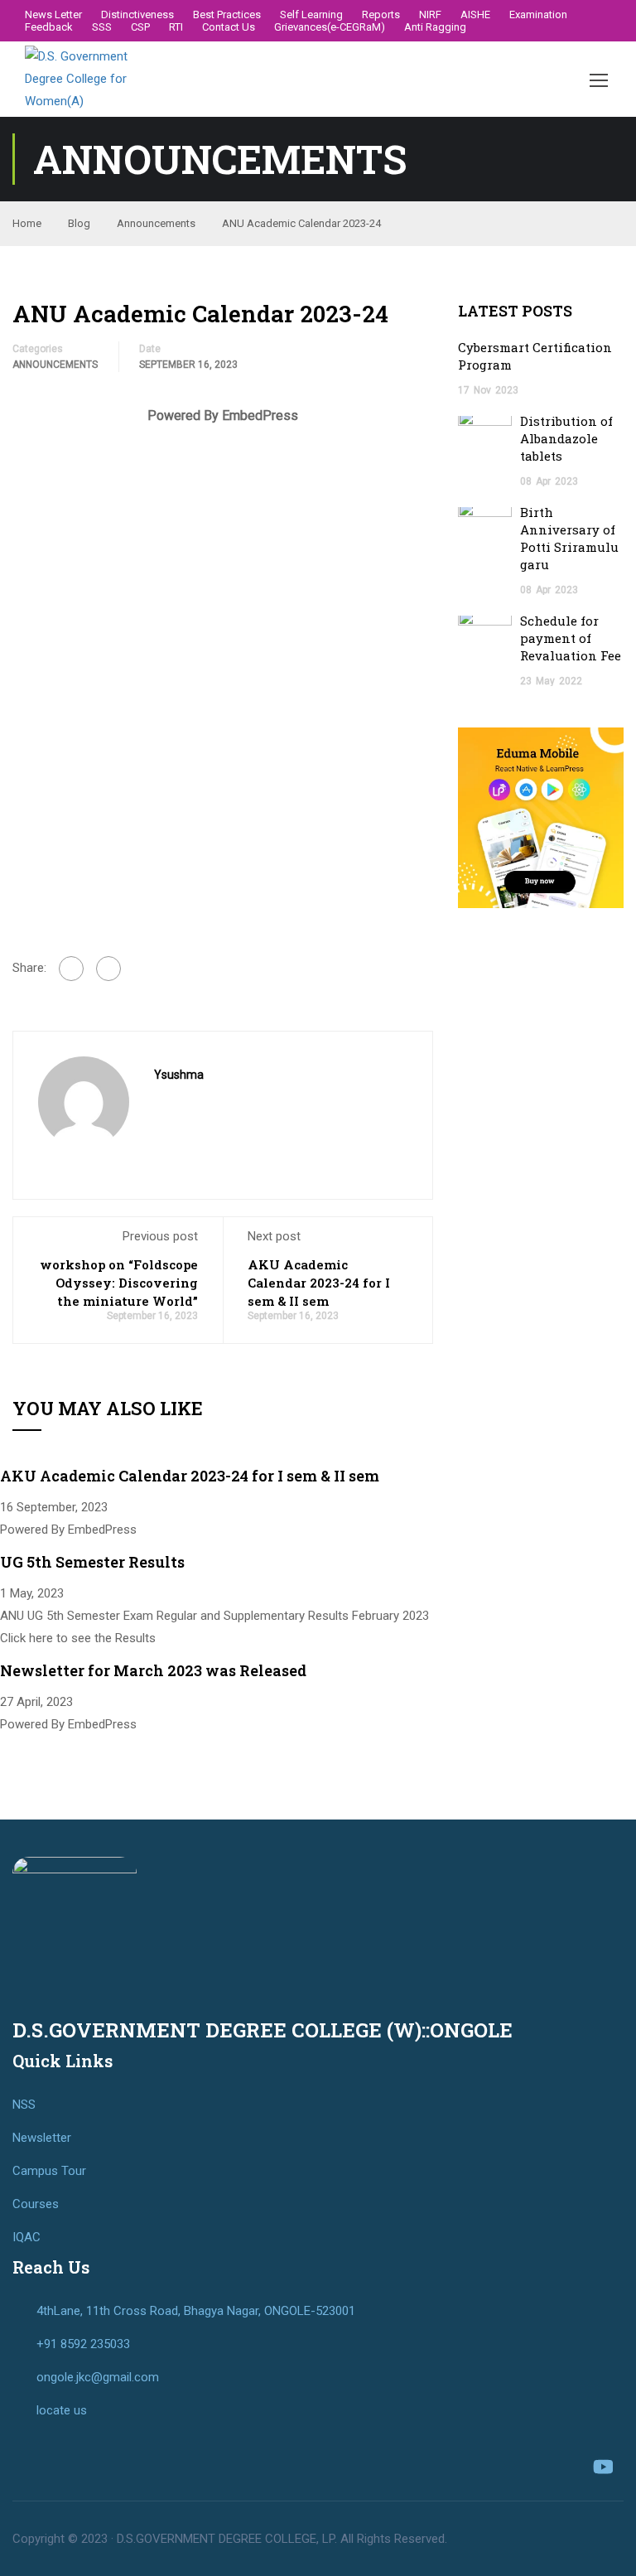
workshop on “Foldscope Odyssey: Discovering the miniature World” (119, 1283)
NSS (24, 2105)
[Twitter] (108, 969)
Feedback (49, 27)
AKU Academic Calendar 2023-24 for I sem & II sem (319, 1283)
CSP (140, 27)
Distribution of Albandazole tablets (566, 438)
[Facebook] (71, 969)
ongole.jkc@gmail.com (98, 2377)
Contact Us (229, 27)
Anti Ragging (435, 27)
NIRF (430, 14)
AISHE (475, 14)
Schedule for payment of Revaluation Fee (571, 638)
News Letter (53, 14)
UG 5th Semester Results (92, 1562)
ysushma (179, 1075)
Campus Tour (49, 2171)
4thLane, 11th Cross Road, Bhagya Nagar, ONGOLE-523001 (196, 2311)
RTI (176, 27)
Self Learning (311, 14)
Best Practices (227, 14)
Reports (381, 14)
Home (27, 223)
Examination (538, 14)
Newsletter (42, 2138)
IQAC (26, 2237)
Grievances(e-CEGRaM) (330, 27)
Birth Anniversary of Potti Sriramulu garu (569, 538)
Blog (79, 223)
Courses (36, 2204)
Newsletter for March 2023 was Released (153, 1670)
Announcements (156, 223)
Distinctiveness (137, 14)
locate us (62, 2410)
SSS (102, 27)
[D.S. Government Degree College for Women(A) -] (79, 79)
